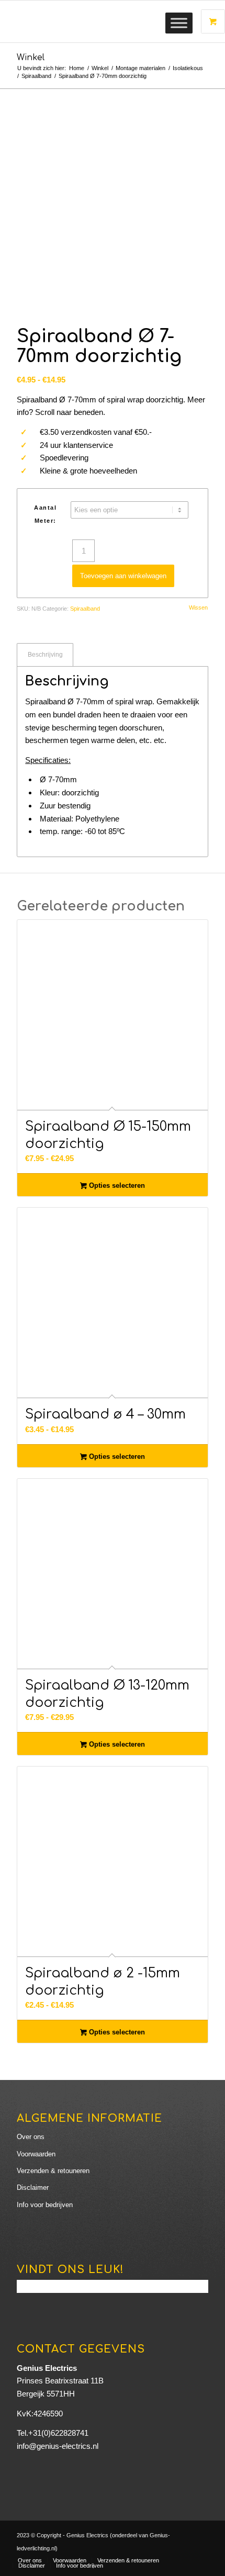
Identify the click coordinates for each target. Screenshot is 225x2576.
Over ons (31, 2137)
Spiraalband (85, 609)
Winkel (31, 58)
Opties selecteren (116, 1185)
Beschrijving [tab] (45, 655)
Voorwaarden (36, 2154)
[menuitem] (30, 2560)
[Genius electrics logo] (93, 21)
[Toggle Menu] (179, 23)
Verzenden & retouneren (53, 2171)
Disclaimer (33, 2187)
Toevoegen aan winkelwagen (123, 576)
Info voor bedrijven (45, 2205)
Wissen (198, 608)
